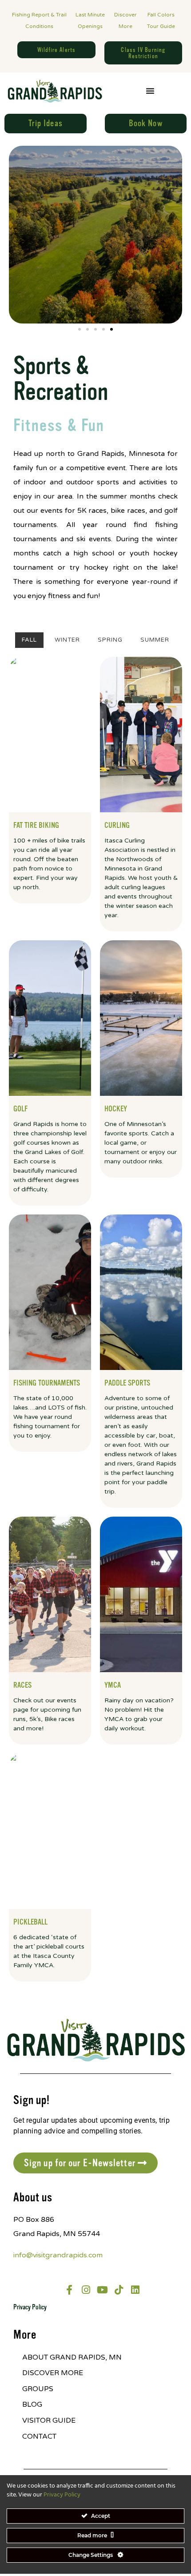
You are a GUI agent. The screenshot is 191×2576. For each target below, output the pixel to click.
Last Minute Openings (90, 20)
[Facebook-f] (69, 2290)
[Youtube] (102, 2290)
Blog (32, 2404)
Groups (38, 2389)
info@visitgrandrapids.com (58, 2255)
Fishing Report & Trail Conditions (39, 20)
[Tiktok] (119, 2290)
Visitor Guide (49, 2420)
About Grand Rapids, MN (72, 2357)
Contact (39, 2436)
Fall (29, 640)
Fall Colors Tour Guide (161, 20)
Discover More (125, 20)
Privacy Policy (30, 2307)
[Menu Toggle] (150, 91)
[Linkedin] (135, 2290)
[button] (80, 329)
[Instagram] (86, 2290)
